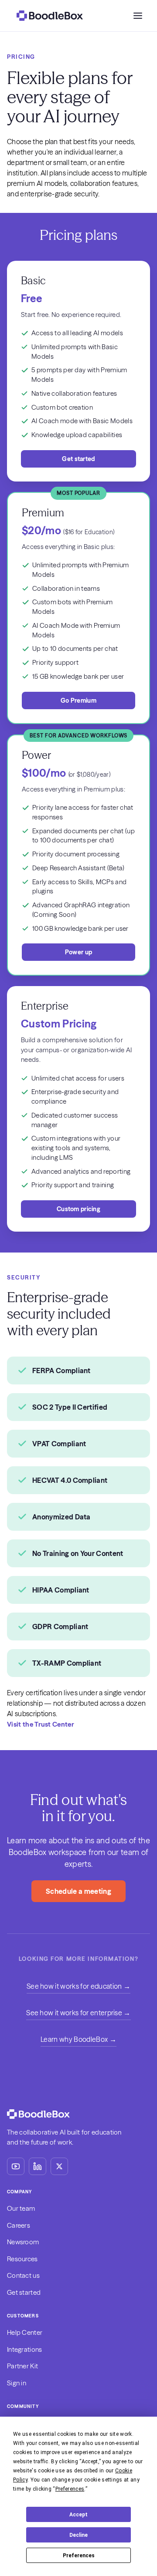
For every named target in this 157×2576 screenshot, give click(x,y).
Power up (78, 952)
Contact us (23, 2275)
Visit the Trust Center (41, 1724)
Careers (19, 2225)
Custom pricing (78, 1209)
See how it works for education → (78, 1986)
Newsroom (23, 2242)
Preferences (79, 2556)
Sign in (17, 2383)
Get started (78, 459)
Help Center (25, 2332)
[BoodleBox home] (50, 16)
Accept (78, 2515)
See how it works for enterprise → (78, 2013)
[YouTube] (16, 2166)
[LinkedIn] (38, 2166)
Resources (22, 2259)
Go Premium (78, 700)
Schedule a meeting (78, 1891)
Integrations (25, 2349)
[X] (59, 2166)
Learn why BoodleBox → (78, 2039)
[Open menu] (138, 16)
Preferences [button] (70, 2489)
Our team (21, 2208)
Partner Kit (22, 2366)
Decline (78, 2535)
